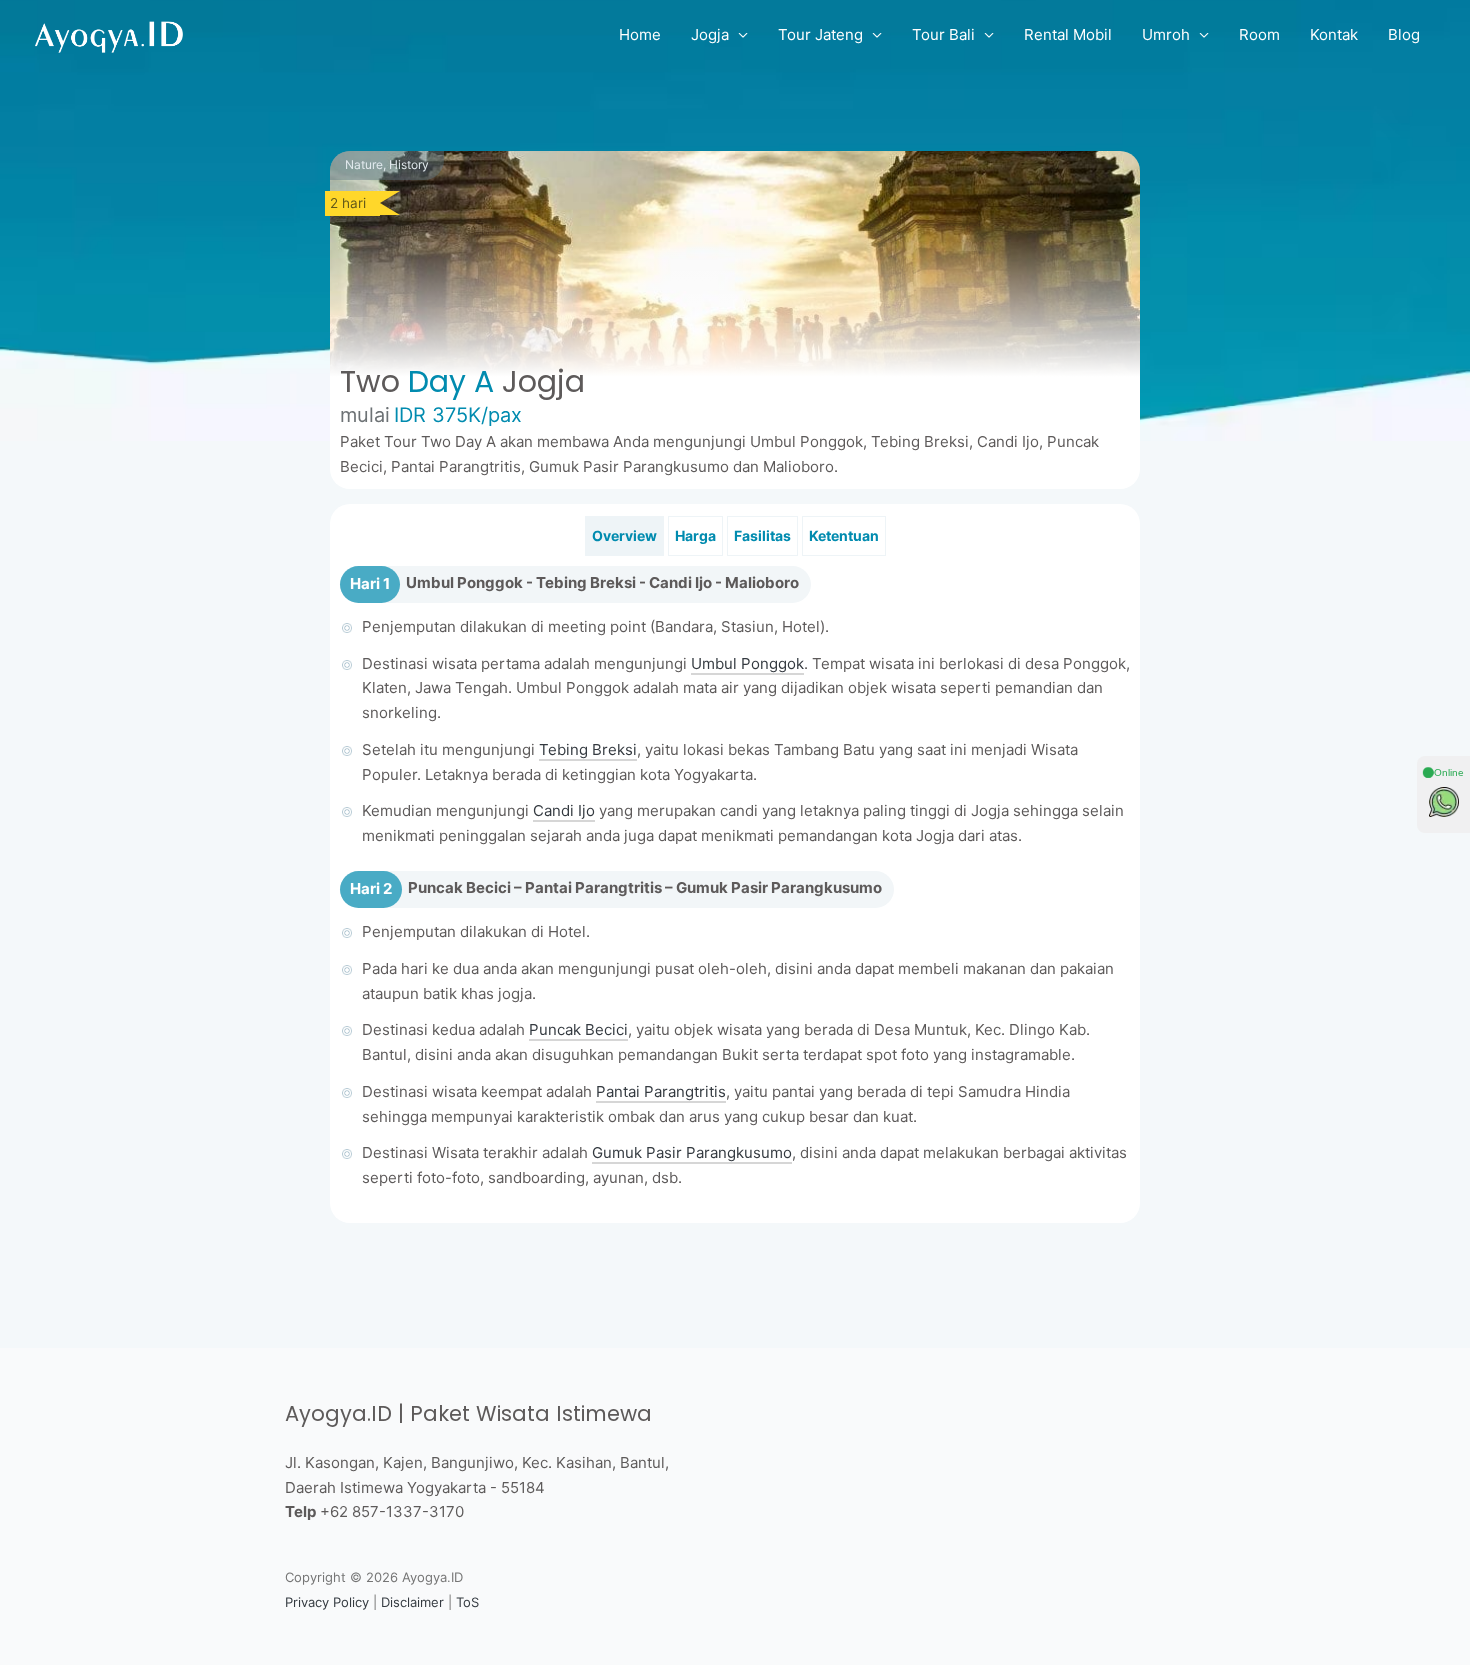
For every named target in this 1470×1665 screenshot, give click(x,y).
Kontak (1334, 34)
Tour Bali (943, 34)
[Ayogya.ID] (110, 33)
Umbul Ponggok (747, 663)
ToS (467, 1602)
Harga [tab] (695, 535)
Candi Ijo (564, 810)
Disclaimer (412, 1602)
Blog (1404, 34)
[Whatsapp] (1444, 802)
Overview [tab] (624, 535)
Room (1259, 34)
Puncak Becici (578, 1029)
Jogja (710, 34)
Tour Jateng (820, 34)
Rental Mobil (1068, 34)
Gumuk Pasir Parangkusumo (692, 1152)
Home (640, 34)
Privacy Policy (327, 1602)
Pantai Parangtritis (661, 1091)
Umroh (1166, 34)
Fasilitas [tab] (762, 535)
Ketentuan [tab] (844, 535)
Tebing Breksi (588, 749)
